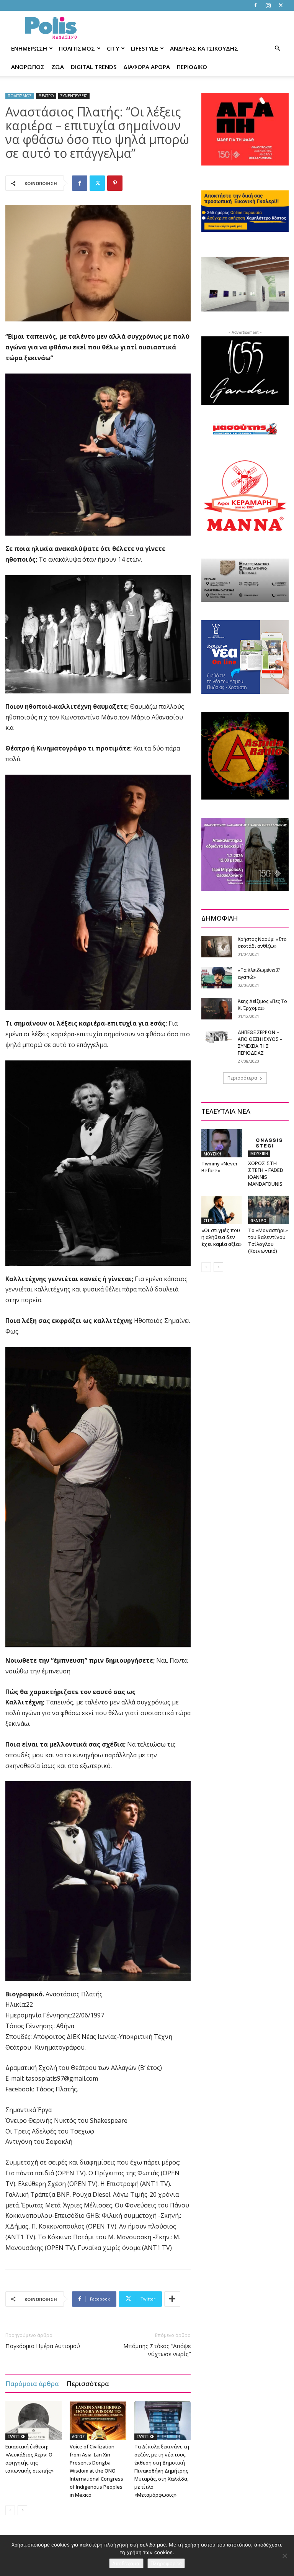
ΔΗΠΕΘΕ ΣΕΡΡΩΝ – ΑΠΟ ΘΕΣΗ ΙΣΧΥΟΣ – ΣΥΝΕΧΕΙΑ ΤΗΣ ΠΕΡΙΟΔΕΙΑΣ (260, 1043)
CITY (113, 48)
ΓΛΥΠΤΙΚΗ (17, 2437)
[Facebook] (255, 5)
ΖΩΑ (58, 67)
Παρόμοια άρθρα (32, 2383)
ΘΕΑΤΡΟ (46, 96)
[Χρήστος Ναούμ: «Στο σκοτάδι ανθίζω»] (217, 946)
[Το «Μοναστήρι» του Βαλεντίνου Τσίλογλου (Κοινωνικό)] (269, 1210)
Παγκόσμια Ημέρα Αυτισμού (43, 2346)
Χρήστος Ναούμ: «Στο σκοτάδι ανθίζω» (262, 943)
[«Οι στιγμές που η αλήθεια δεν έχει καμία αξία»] (222, 1210)
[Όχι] (284, 2556)
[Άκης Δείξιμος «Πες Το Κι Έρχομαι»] (217, 1009)
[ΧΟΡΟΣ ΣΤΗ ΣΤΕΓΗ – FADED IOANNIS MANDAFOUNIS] (269, 1143)
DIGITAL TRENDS (94, 67)
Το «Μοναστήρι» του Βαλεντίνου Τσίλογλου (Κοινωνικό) (268, 1240)
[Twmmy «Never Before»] (222, 1143)
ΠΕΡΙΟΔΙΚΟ (192, 67)
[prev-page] (10, 2510)
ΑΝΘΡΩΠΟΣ (28, 67)
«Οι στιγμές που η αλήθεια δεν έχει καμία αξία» (221, 1237)
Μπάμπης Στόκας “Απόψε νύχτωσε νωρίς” (157, 2350)
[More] (172, 2299)
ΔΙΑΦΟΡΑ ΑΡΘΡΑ (147, 67)
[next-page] (22, 2510)
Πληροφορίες (166, 2563)
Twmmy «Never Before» (220, 1167)
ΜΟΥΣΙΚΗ (212, 1154)
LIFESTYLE (145, 48)
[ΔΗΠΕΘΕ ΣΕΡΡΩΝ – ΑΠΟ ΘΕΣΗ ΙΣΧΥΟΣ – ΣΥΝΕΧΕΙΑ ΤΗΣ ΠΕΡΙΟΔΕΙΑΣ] (217, 1036)
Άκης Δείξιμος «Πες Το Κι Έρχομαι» (262, 1005)
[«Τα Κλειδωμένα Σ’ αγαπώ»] (217, 977)
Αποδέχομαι (126, 2563)
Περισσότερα (88, 2383)
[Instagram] (268, 5)
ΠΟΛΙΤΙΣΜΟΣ (77, 48)
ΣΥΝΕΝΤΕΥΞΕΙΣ (74, 96)
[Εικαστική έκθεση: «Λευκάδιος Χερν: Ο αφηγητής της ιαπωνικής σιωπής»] (33, 2421)
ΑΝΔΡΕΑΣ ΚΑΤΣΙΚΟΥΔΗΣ (204, 48)
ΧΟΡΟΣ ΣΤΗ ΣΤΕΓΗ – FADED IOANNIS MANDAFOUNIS (266, 1173)
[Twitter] (281, 5)
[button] (277, 48)
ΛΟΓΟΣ (78, 2437)
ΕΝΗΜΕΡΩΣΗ (29, 48)
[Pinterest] (115, 183)
